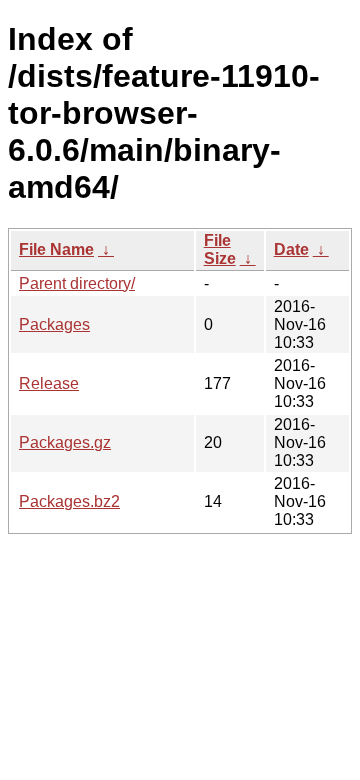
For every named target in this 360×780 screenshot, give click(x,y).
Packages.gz (65, 442)
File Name (56, 249)
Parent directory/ (77, 283)
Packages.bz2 (69, 501)
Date (291, 249)
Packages (54, 324)
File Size (220, 249)
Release (49, 383)
